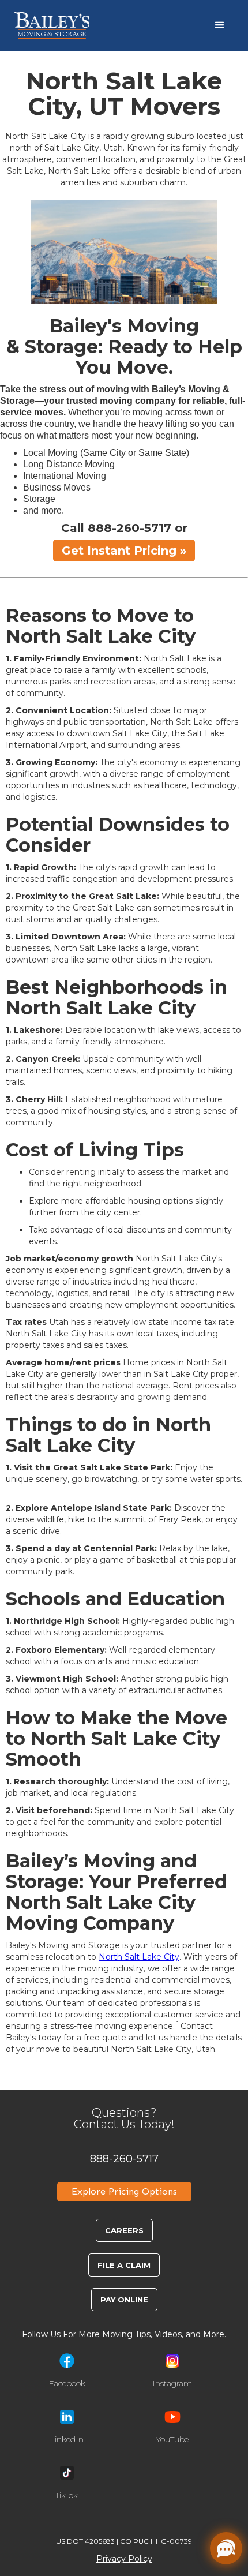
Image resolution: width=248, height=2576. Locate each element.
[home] (52, 25)
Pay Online (124, 2300)
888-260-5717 (124, 2158)
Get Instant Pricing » (124, 551)
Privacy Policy (124, 2559)
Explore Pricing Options (124, 2191)
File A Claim (124, 2265)
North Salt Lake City (139, 1957)
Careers (124, 2230)
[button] (220, 25)
